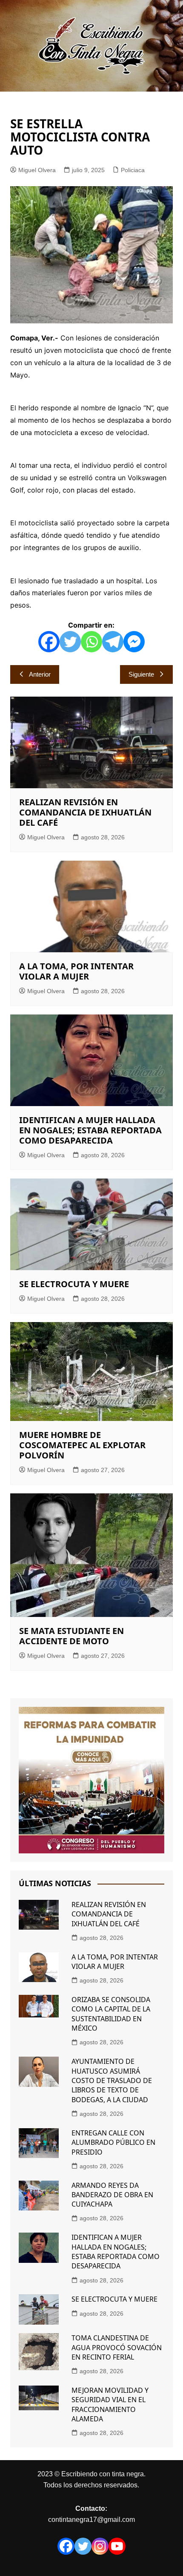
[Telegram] (113, 642)
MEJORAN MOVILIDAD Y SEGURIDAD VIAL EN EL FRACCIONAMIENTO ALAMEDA (110, 2405)
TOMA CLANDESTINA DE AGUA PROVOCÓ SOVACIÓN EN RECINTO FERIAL (117, 2347)
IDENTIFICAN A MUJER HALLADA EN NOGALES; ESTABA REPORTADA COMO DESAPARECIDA (90, 1130)
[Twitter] (70, 642)
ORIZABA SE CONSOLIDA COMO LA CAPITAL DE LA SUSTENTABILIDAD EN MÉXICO (111, 2014)
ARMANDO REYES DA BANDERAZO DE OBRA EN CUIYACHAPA (112, 2195)
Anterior (40, 674)
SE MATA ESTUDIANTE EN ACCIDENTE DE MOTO (71, 1636)
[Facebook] (49, 642)
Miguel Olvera (37, 170)
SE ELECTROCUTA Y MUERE (74, 1284)
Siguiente (141, 674)
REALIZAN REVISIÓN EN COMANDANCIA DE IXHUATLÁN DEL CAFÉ (85, 812)
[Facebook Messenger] (134, 642)
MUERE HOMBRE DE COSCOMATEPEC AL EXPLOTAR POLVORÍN (82, 1445)
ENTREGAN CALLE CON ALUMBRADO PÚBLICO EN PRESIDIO (113, 2142)
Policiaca (133, 170)
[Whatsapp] (91, 642)
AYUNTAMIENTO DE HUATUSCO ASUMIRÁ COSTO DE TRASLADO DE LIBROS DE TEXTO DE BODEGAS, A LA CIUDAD (112, 2080)
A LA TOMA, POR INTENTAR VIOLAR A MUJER (76, 971)
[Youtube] (117, 2546)
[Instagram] (100, 2546)
